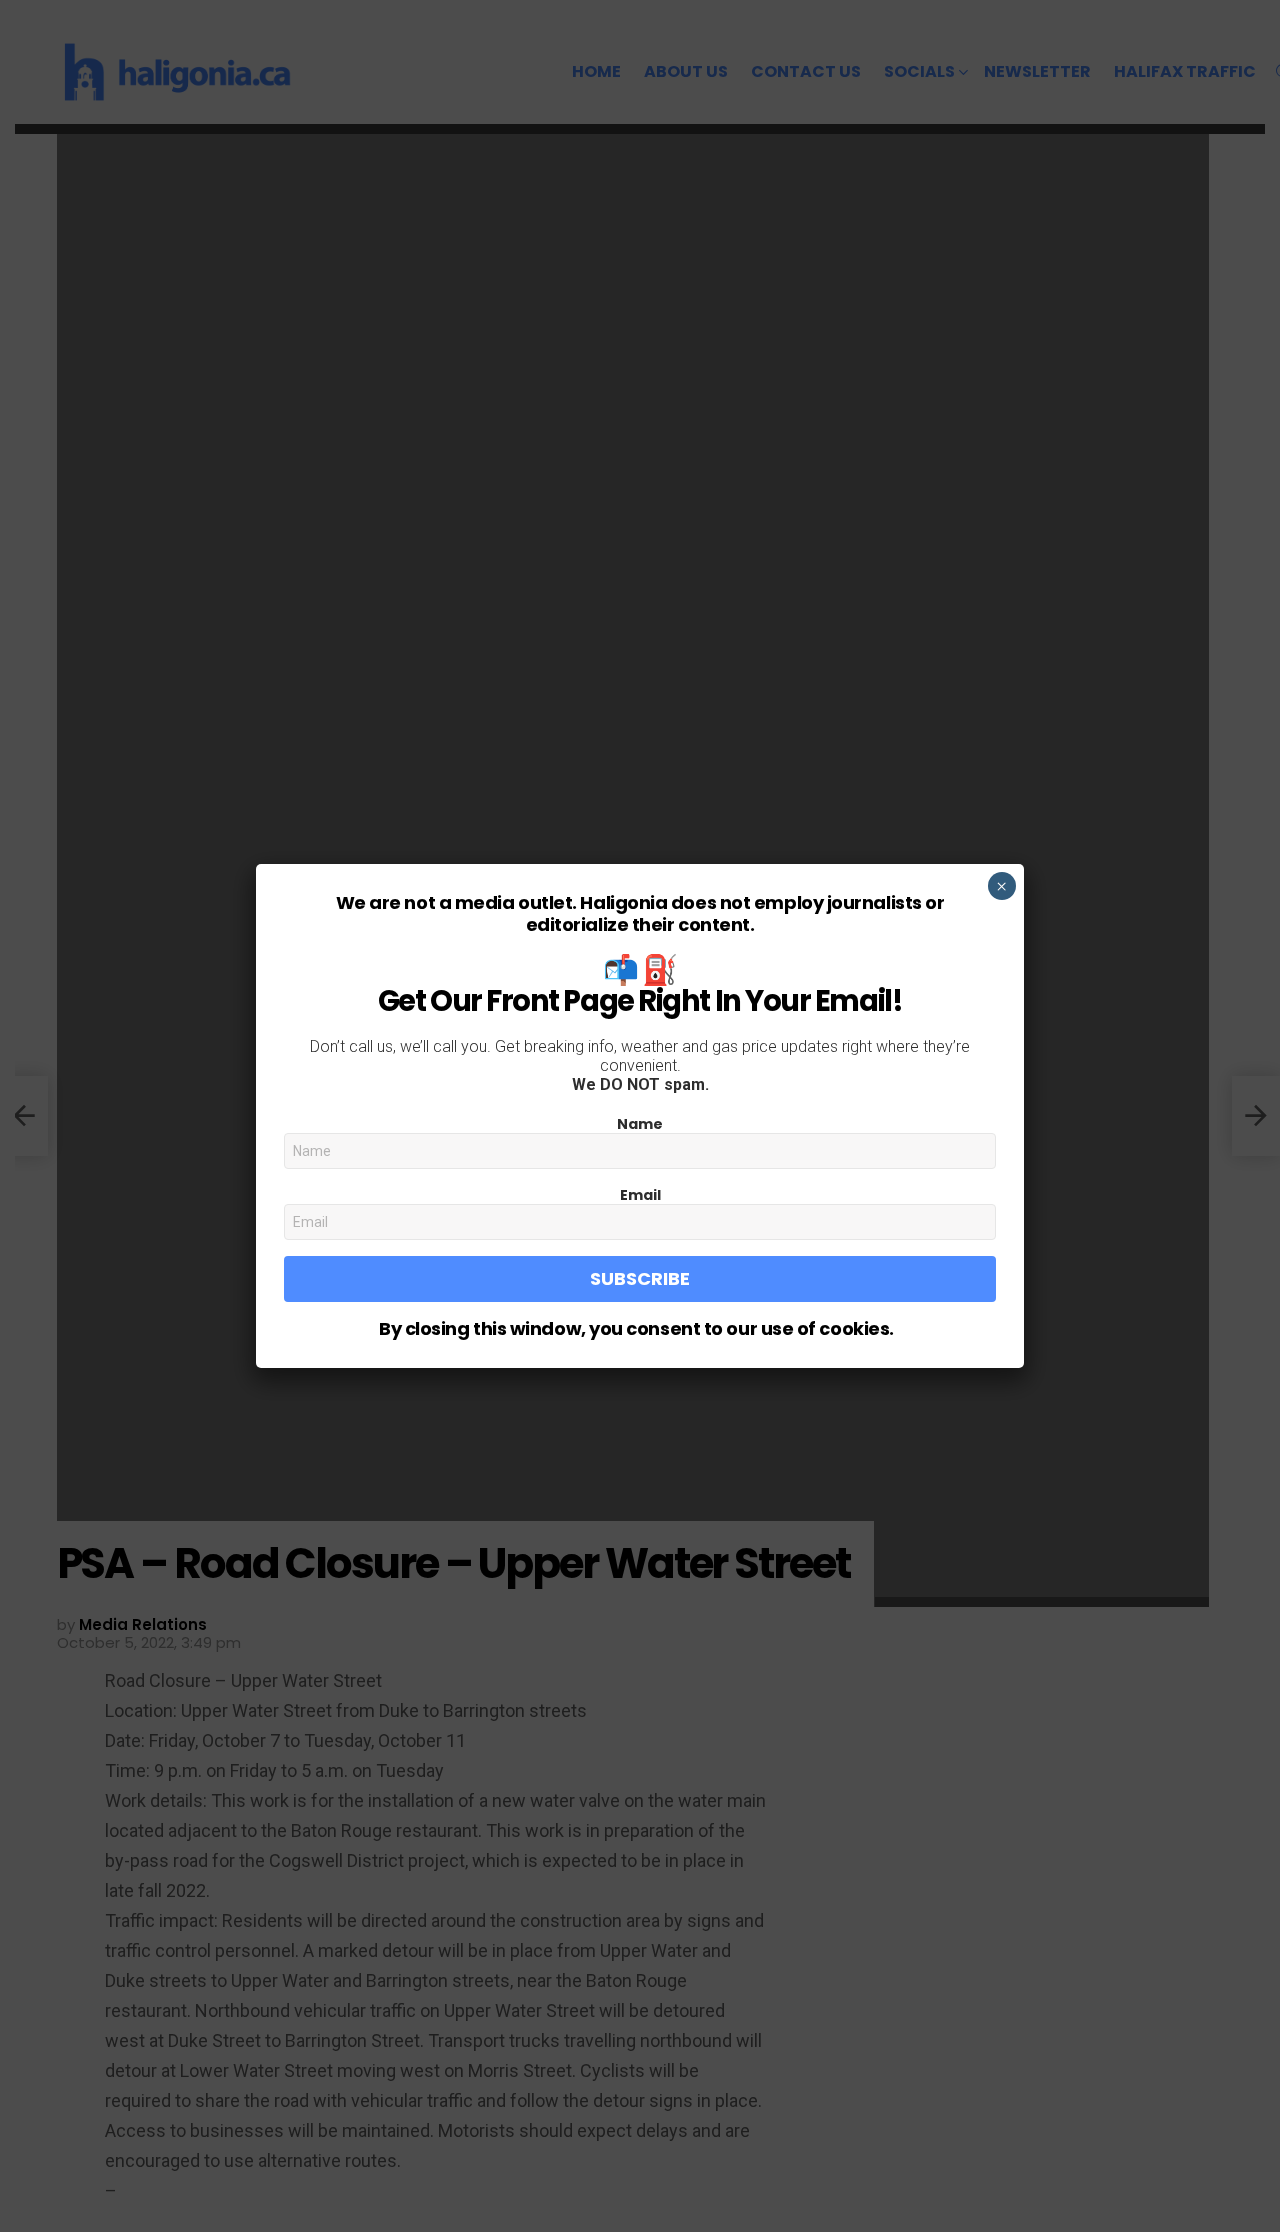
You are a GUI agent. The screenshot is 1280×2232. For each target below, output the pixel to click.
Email (640, 1195)
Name (640, 1124)
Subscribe (640, 1278)
